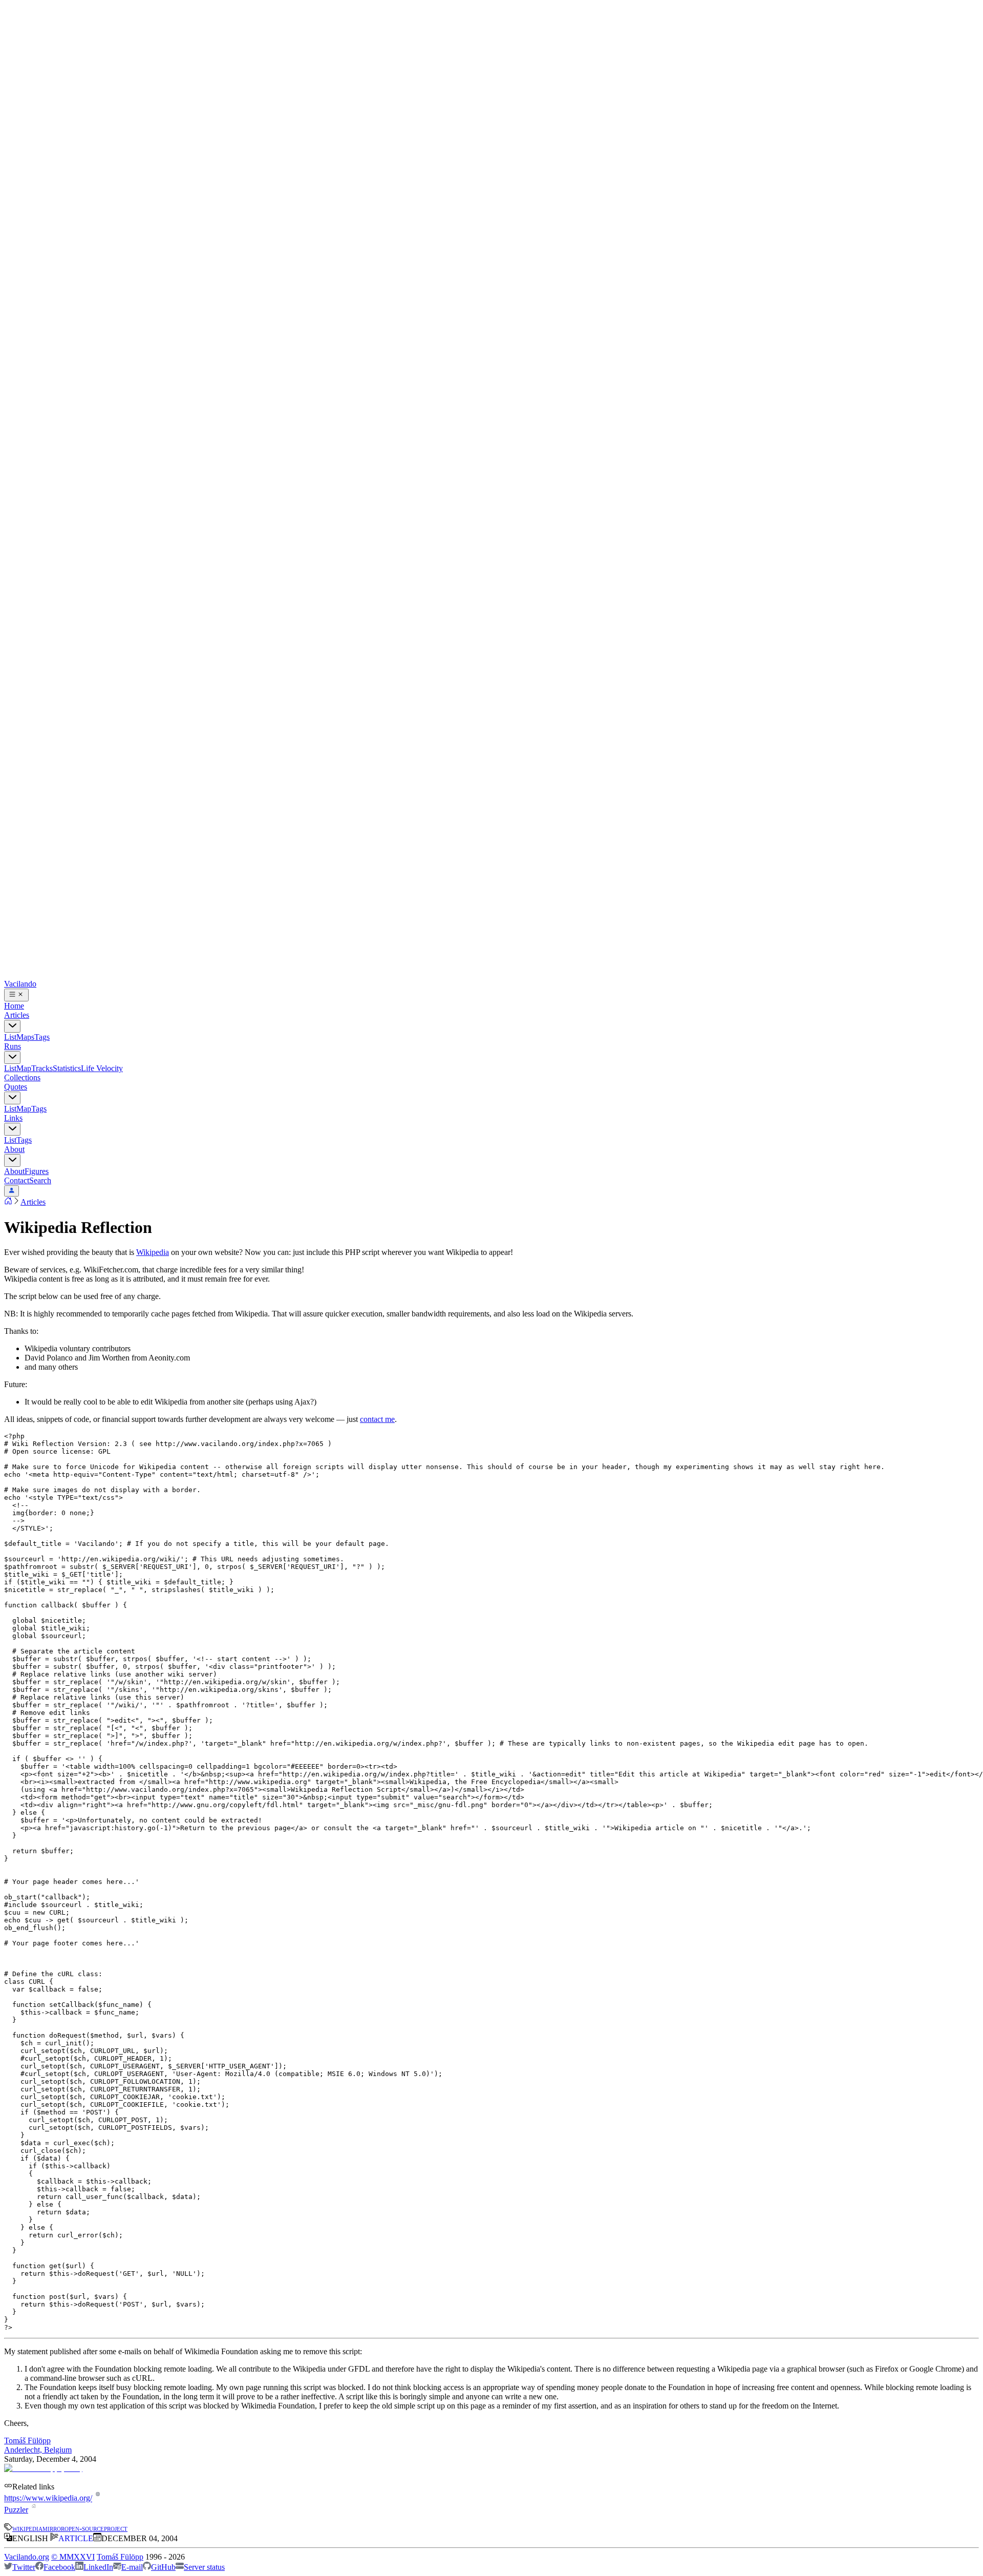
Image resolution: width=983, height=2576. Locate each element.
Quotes (16, 1087)
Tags (42, 1037)
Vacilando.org (27, 2557)
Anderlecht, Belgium (38, 2450)
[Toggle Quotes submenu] (12, 1098)
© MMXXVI (73, 2557)
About (14, 1149)
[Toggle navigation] (16, 995)
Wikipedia (153, 1252)
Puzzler (16, 2510)
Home (14, 1006)
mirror (54, 2528)
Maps (25, 1037)
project (116, 2528)
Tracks (42, 1068)
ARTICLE (76, 2538)
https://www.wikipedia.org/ (48, 2498)
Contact (17, 1180)
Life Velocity (102, 1068)
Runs (13, 1046)
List (10, 1037)
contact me (377, 1419)
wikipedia (27, 2528)
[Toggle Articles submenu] (12, 1026)
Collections (22, 1077)
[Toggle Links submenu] (12, 1129)
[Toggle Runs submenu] (12, 1057)
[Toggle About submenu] (12, 1160)
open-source (84, 2528)
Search (40, 1180)
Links (13, 1118)
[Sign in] (12, 1191)
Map (24, 1068)
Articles (17, 1015)
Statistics (67, 1068)
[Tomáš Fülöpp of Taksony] (43, 2468)
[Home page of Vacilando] (8, 1202)
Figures (37, 1171)
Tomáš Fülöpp (27, 2441)
